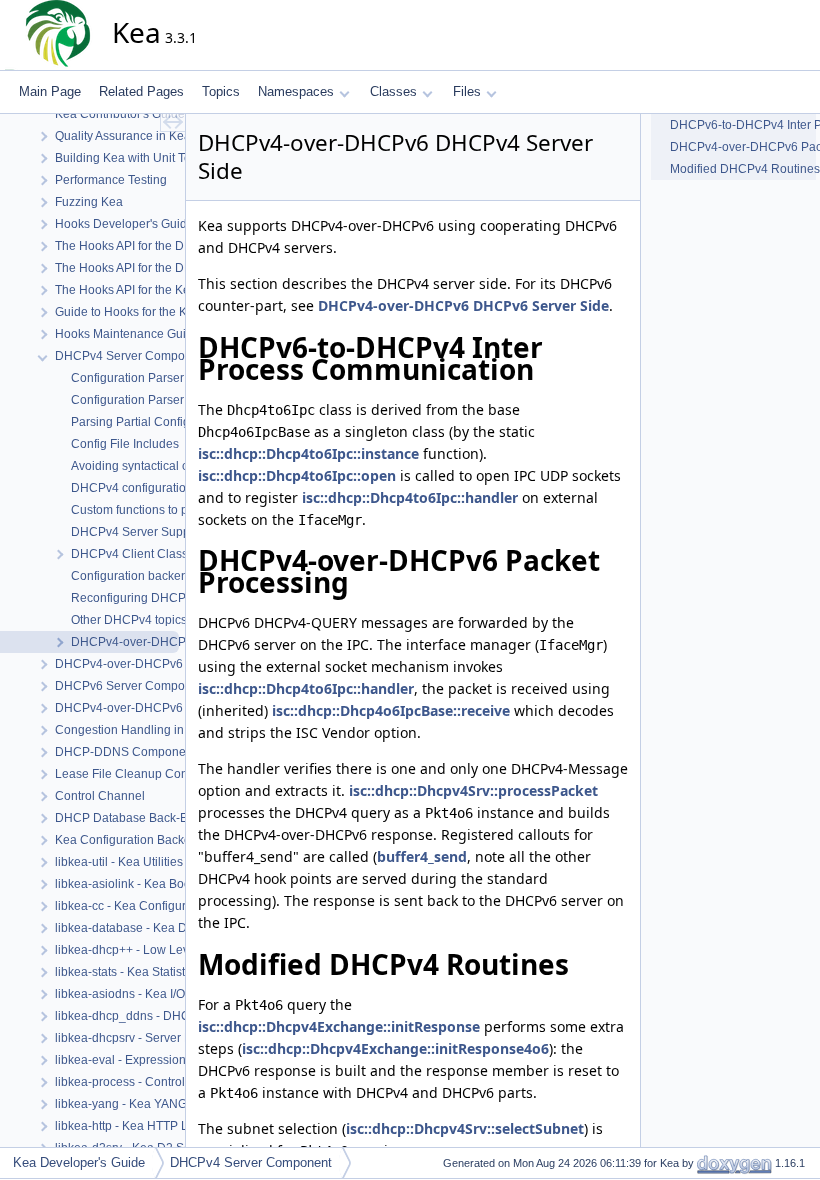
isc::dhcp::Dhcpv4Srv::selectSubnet (465, 1128)
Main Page (50, 91)
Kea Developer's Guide (79, 1162)
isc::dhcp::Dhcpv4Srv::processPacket (473, 790)
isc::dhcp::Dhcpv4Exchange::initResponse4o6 (395, 1048)
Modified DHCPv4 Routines (743, 169)
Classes (393, 91)
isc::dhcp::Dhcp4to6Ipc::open (297, 475)
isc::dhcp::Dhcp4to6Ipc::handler (410, 497)
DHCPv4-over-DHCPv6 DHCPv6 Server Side (463, 305)
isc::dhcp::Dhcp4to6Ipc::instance (308, 453)
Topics (221, 91)
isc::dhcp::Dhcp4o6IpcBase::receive (391, 710)
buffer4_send (422, 856)
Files (467, 91)
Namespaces (296, 91)
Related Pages (141, 91)
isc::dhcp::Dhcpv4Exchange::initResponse (339, 1026)
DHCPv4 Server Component (251, 1162)
